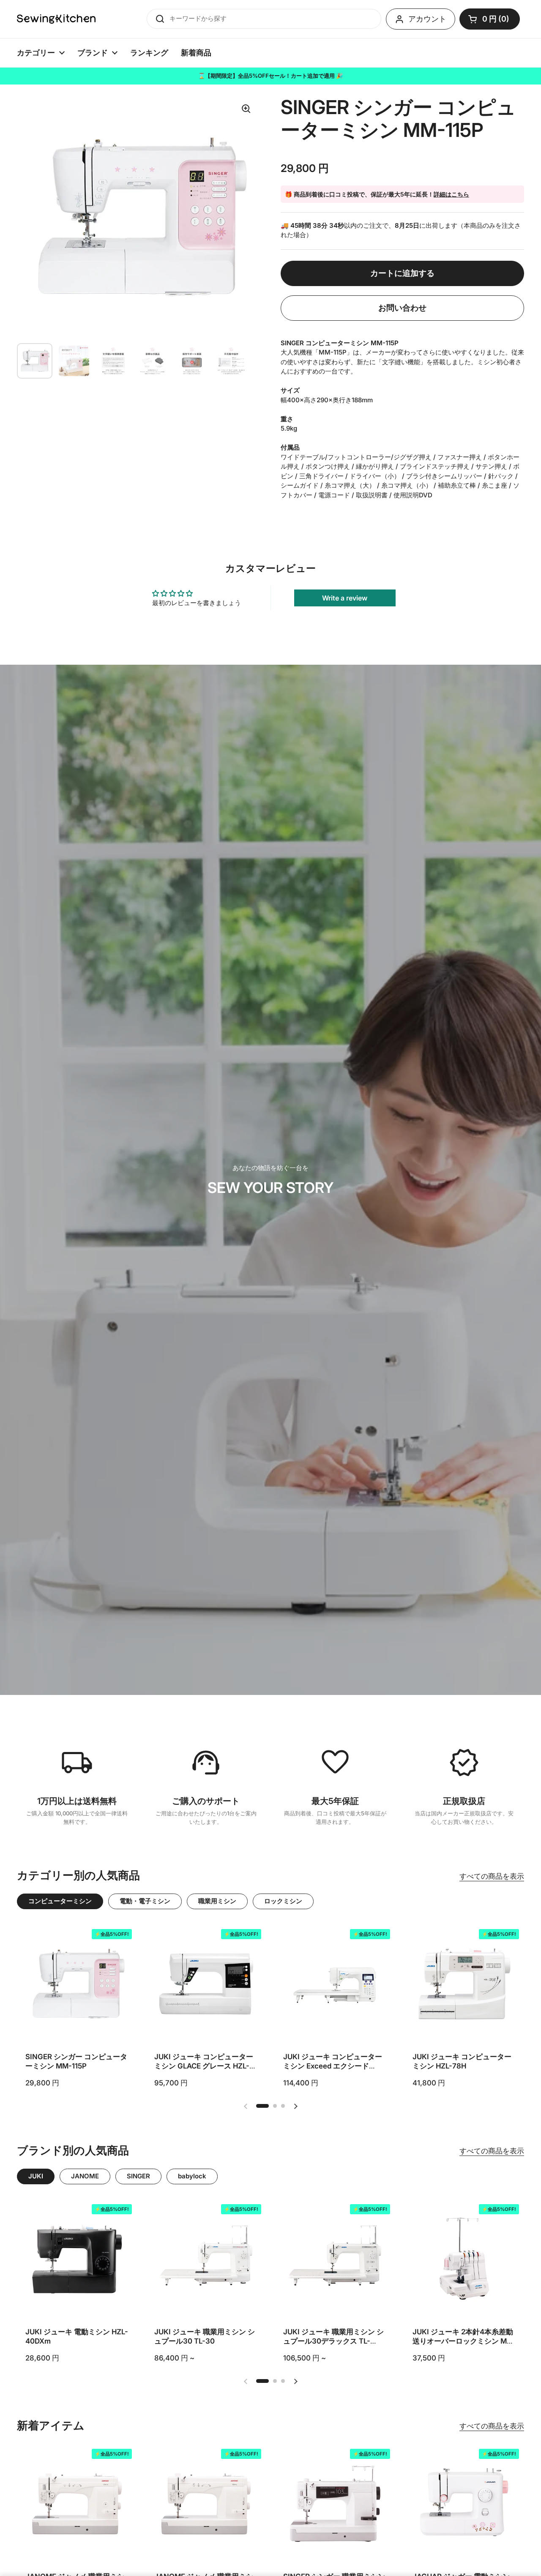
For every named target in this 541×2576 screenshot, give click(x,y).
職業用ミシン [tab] (217, 1901)
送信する (157, 19)
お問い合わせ (402, 308)
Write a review (345, 598)
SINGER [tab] (138, 2176)
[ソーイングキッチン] (56, 19)
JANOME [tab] (85, 2176)
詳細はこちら (451, 194)
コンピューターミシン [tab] (60, 1901)
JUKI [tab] (36, 2176)
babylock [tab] (192, 2176)
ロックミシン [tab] (283, 1901)
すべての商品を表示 (492, 1876)
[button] (490, 19)
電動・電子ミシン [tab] (145, 1901)
